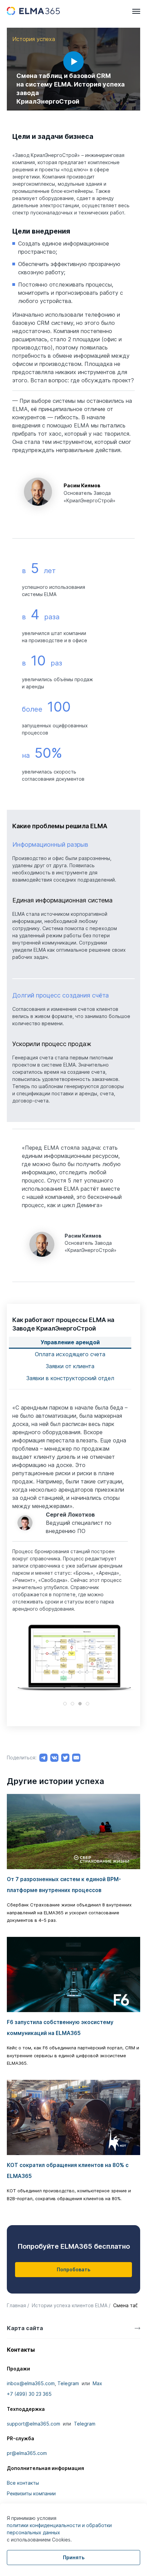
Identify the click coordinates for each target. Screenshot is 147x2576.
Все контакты (23, 2483)
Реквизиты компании (31, 2493)
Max (97, 2383)
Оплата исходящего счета (70, 1354)
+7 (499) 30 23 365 (29, 2394)
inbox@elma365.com (31, 2383)
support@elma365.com (34, 2424)
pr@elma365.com (27, 2453)
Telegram (68, 2383)
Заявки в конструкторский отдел (70, 1378)
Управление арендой (70, 1342)
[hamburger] (136, 11)
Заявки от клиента (70, 1366)
